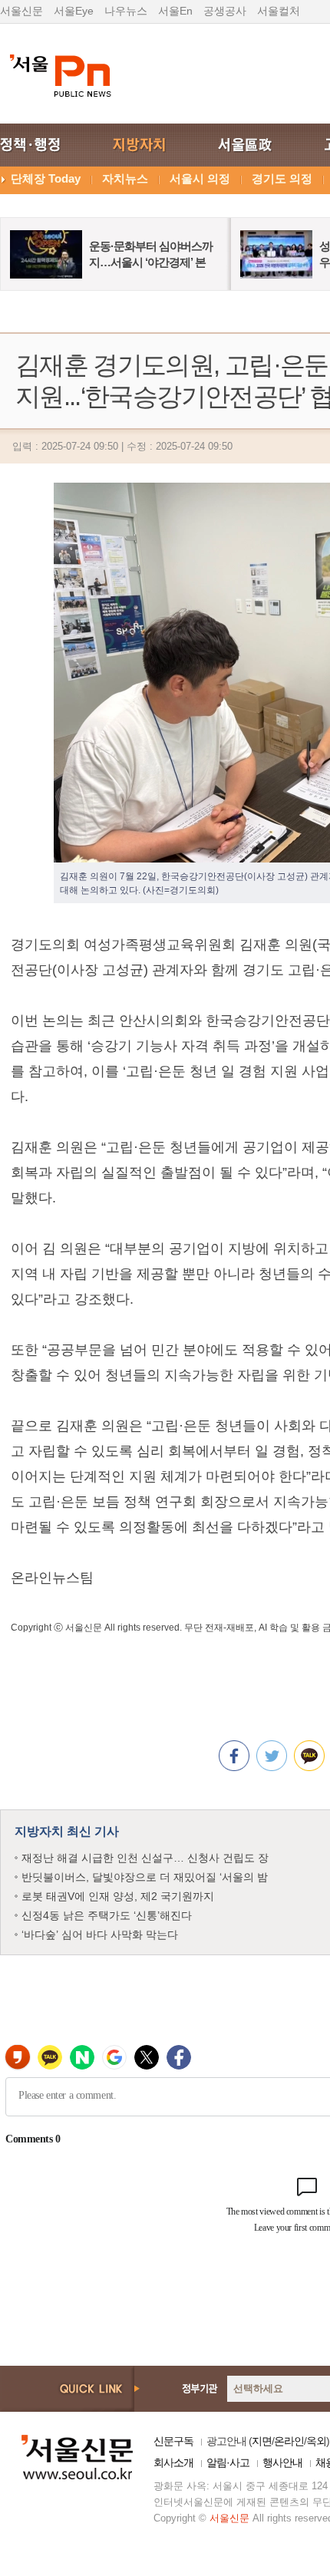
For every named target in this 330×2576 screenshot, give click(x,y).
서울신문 (21, 11)
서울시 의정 (200, 178)
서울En (175, 11)
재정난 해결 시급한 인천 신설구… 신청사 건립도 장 (145, 1858)
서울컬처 (279, 11)
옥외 (316, 2441)
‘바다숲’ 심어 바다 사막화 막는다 (100, 1934)
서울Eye (74, 11)
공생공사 (225, 11)
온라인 (289, 2441)
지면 (262, 2441)
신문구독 (173, 2441)
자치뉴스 (125, 178)
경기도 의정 (282, 178)
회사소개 (173, 2462)
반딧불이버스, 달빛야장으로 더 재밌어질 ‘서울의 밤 (145, 1877)
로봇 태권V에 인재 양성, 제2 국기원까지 (118, 1896)
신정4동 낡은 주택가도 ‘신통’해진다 (107, 1915)
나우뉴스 (126, 11)
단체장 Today (46, 178)
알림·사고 (228, 2462)
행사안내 (282, 2462)
